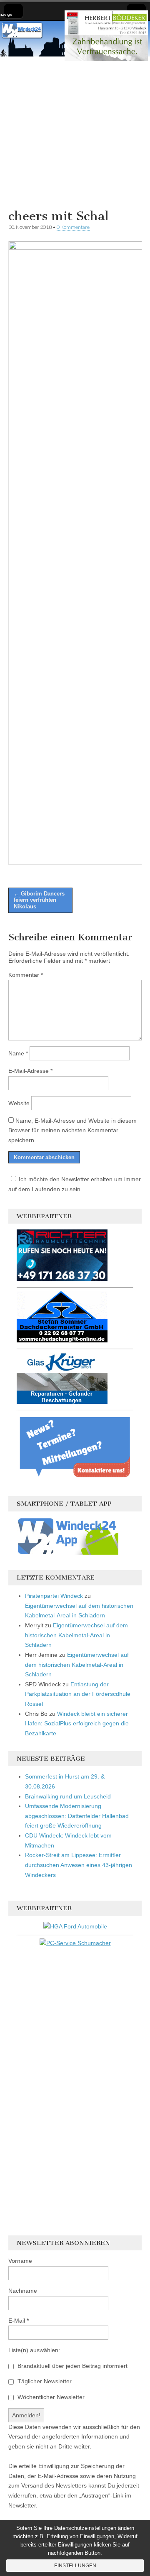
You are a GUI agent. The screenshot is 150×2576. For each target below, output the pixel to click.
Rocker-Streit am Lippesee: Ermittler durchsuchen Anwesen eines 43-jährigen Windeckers (79, 1865)
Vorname (20, 2261)
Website (19, 1103)
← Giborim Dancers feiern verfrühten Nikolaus (39, 900)
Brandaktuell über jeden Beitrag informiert (72, 2366)
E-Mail (19, 2321)
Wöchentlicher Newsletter (50, 2397)
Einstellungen (75, 2566)
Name (18, 1053)
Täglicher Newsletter (44, 2381)
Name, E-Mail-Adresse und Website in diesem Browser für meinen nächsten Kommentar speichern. (72, 1130)
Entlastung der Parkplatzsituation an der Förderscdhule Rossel (78, 1694)
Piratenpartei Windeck (54, 1596)
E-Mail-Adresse (30, 1071)
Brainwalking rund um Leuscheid (68, 1796)
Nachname (23, 2291)
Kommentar (26, 975)
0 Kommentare (73, 227)
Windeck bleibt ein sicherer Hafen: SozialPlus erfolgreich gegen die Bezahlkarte (77, 1723)
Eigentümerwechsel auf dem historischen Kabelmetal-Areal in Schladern (76, 1635)
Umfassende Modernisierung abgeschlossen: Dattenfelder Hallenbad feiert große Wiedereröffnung (77, 1816)
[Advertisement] (75, 131)
